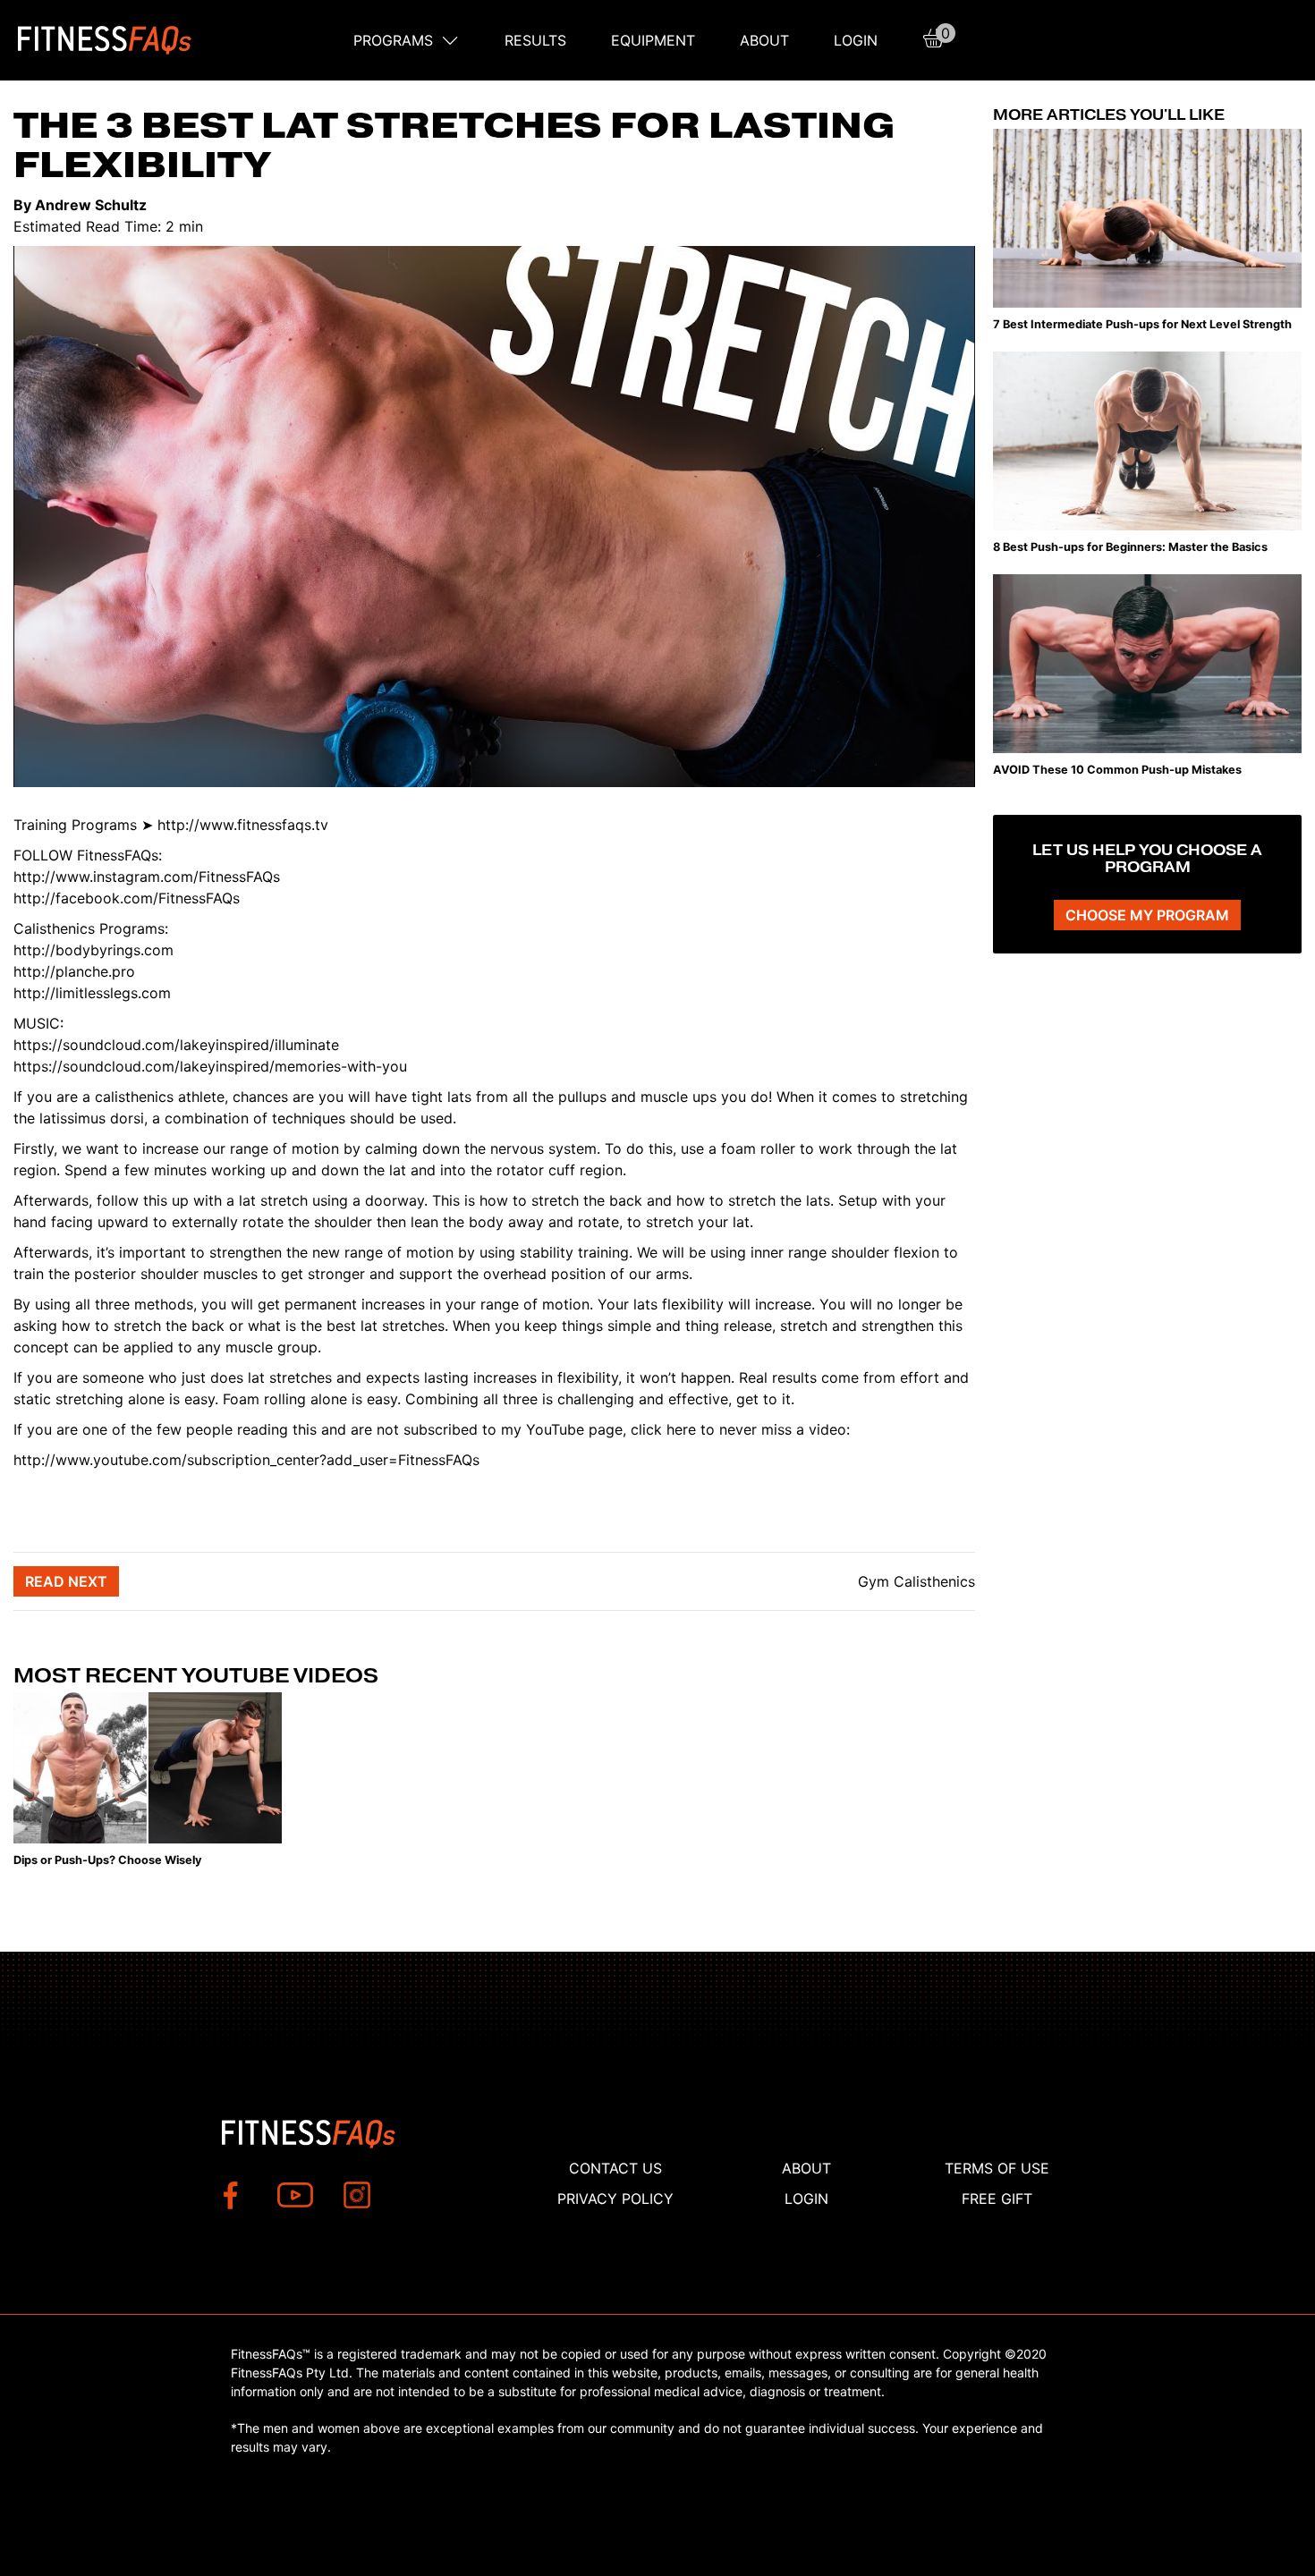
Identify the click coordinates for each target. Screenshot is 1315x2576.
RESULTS (535, 40)
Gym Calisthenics (914, 1581)
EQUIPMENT (653, 40)
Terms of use (997, 2168)
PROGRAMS (393, 40)
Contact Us (615, 2168)
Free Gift (997, 2199)
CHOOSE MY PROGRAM (1147, 915)
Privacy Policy (615, 2199)
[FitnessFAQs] (105, 40)
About (764, 40)
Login (856, 40)
